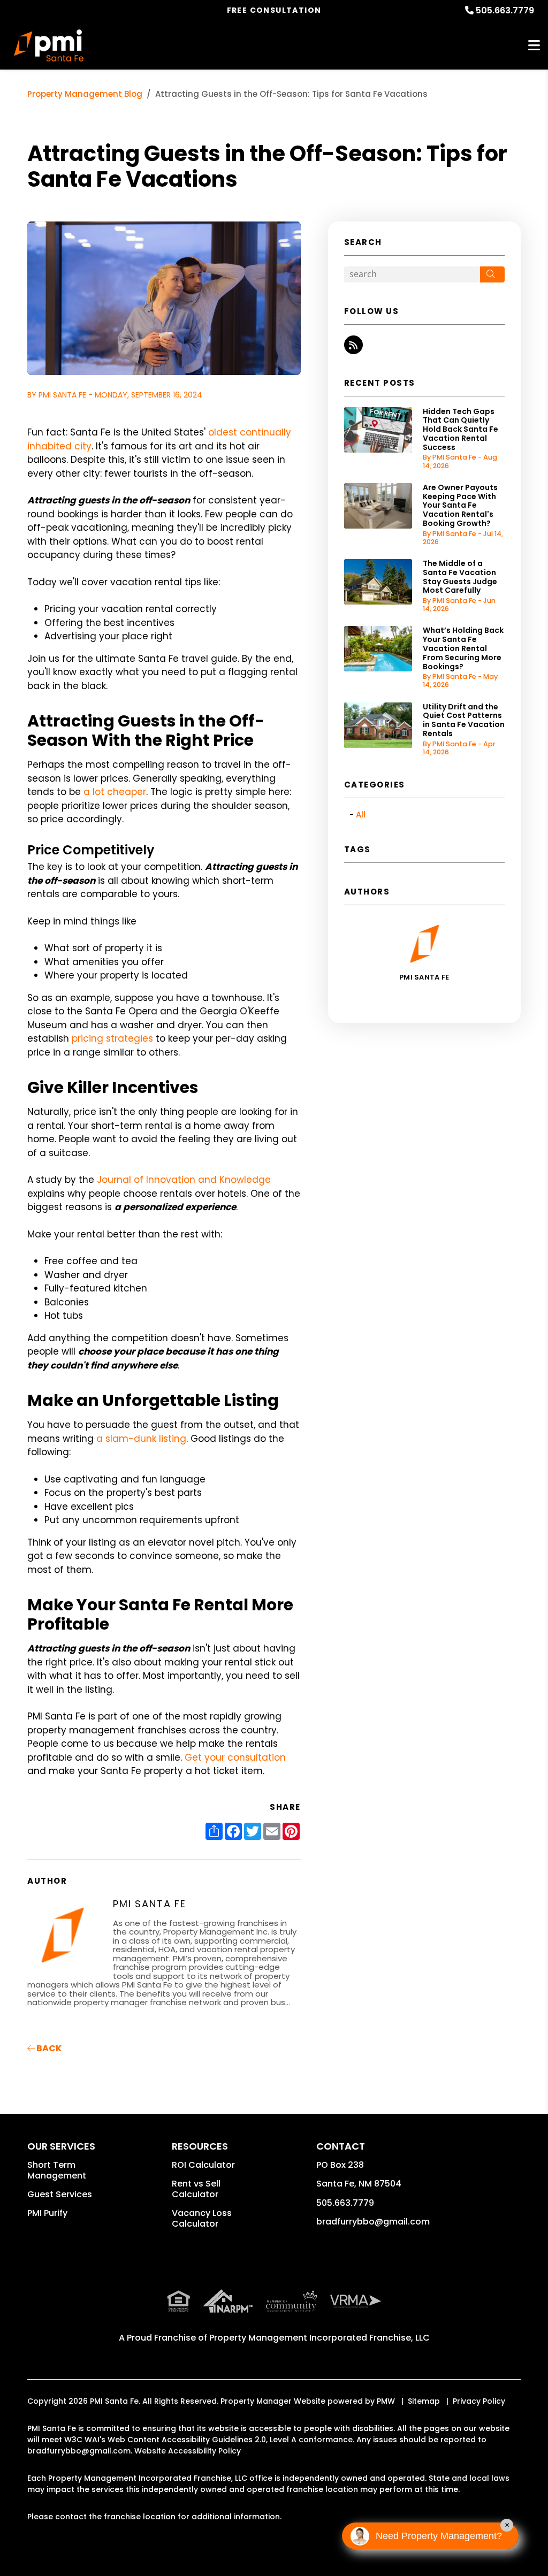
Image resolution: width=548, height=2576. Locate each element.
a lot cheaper (115, 792)
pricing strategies (112, 1038)
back (48, 2048)
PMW (386, 2401)
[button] (353, 345)
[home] (49, 45)
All (361, 815)
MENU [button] (534, 46)
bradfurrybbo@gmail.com (373, 2222)
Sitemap (424, 2401)
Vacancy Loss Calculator (202, 2218)
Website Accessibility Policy (188, 2451)
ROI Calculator (203, 2165)
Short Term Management (57, 2170)
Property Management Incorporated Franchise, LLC (319, 2338)
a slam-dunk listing (141, 1439)
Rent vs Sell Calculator (196, 2189)
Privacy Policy (479, 2401)
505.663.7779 (505, 10)
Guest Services (60, 2194)
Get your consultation (235, 1757)
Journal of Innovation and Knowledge (184, 1180)
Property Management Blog (85, 94)
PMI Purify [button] (47, 2213)
